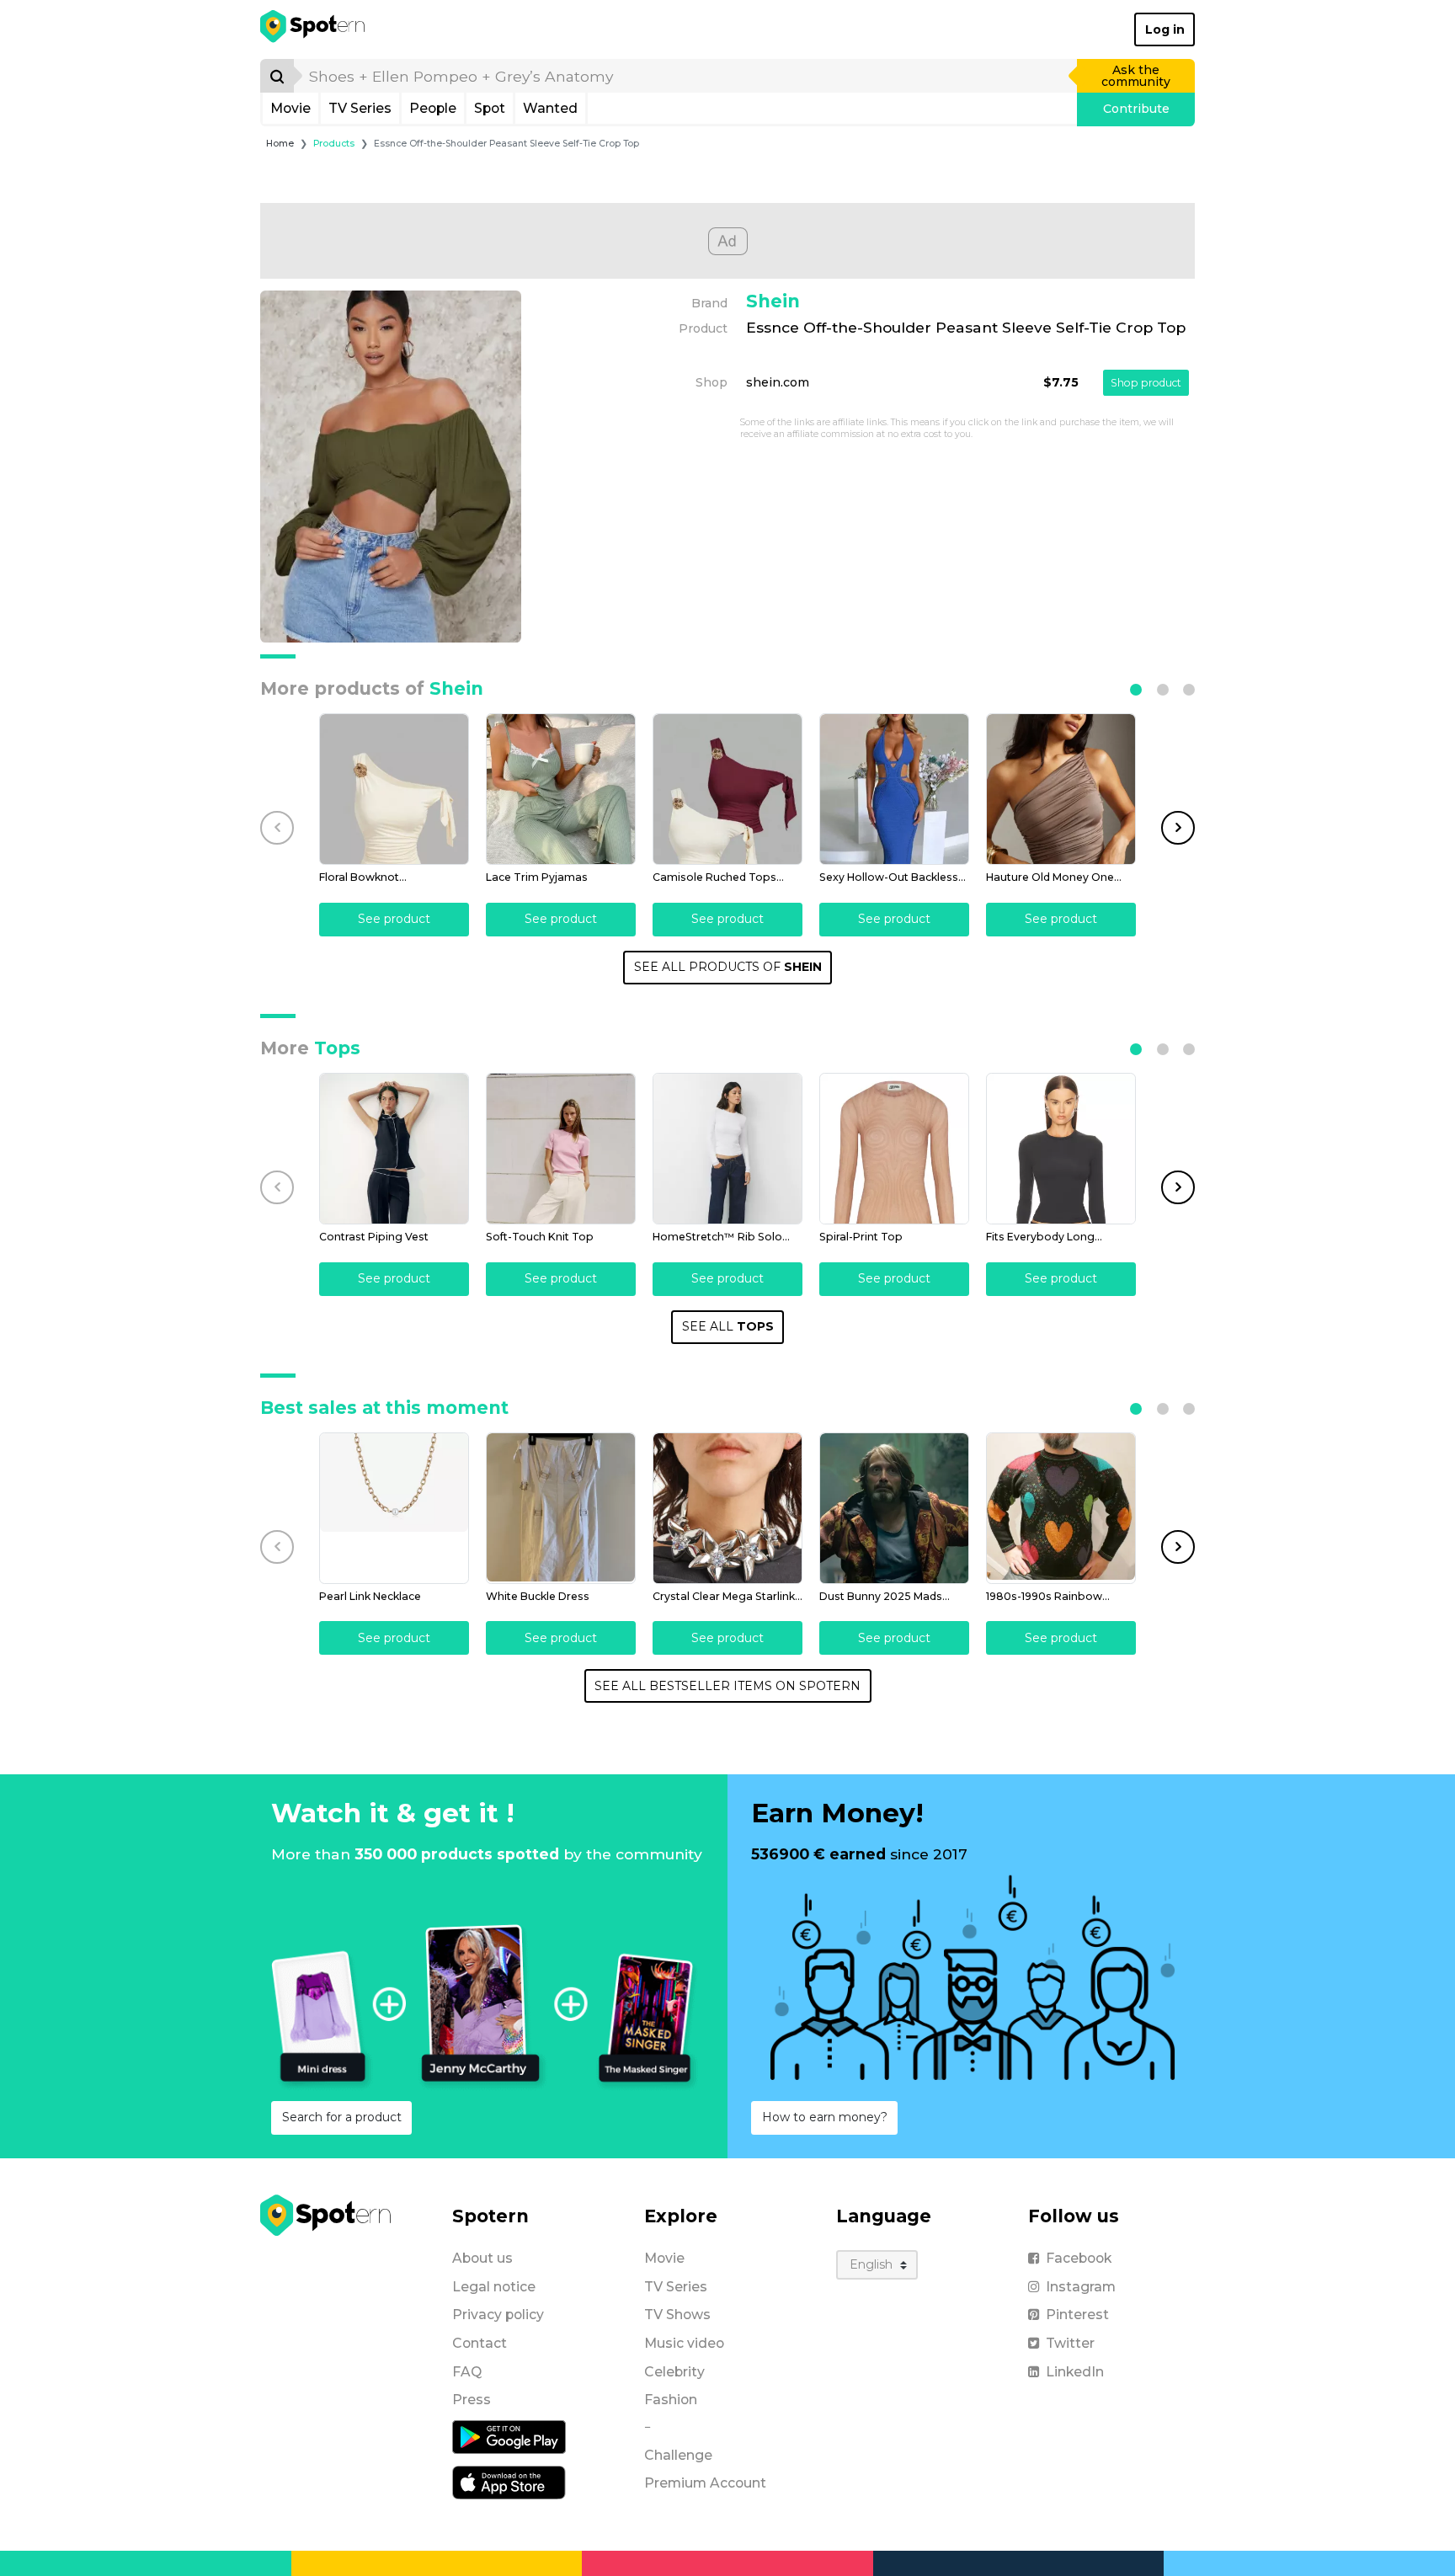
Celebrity (674, 2372)
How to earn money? (825, 2117)
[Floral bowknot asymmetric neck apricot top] (394, 789)
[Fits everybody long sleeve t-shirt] (1061, 1149)
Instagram (1081, 2287)
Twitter (1070, 2343)
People (433, 108)
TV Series (360, 108)
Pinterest (1077, 2315)
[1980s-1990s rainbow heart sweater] (1061, 1508)
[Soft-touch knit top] (561, 1149)
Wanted (550, 108)
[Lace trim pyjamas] (561, 789)
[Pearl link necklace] (394, 1508)
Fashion (671, 2400)
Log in (1165, 29)
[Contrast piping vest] (394, 1149)
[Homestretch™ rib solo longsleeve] (727, 1149)
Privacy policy (498, 2315)
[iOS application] (509, 2482)
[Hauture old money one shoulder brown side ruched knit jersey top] (1061, 789)
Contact (480, 2343)
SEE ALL (728, 1326)
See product (394, 919)
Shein (773, 301)
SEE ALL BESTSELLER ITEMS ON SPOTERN (727, 1686)
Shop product (1146, 383)
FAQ (467, 2372)
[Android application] (509, 2436)
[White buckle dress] (561, 1508)
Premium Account (705, 2483)
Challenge (678, 2455)
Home (280, 144)
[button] (1136, 690)
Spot (490, 108)
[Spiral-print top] (894, 1149)
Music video (684, 2343)
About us (482, 2258)
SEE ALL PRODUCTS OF (728, 967)
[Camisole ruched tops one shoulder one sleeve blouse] (727, 789)
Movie (290, 108)
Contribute (1136, 109)
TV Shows (677, 2315)
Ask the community (1136, 76)
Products (334, 144)
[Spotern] (314, 29)
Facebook (1079, 2258)
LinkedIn (1075, 2372)
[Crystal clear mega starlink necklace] (727, 1508)
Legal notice (494, 2287)
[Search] (277, 76)
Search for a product (342, 2117)
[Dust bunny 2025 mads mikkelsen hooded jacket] (894, 1508)
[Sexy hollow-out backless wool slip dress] (894, 789)
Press (472, 2400)
